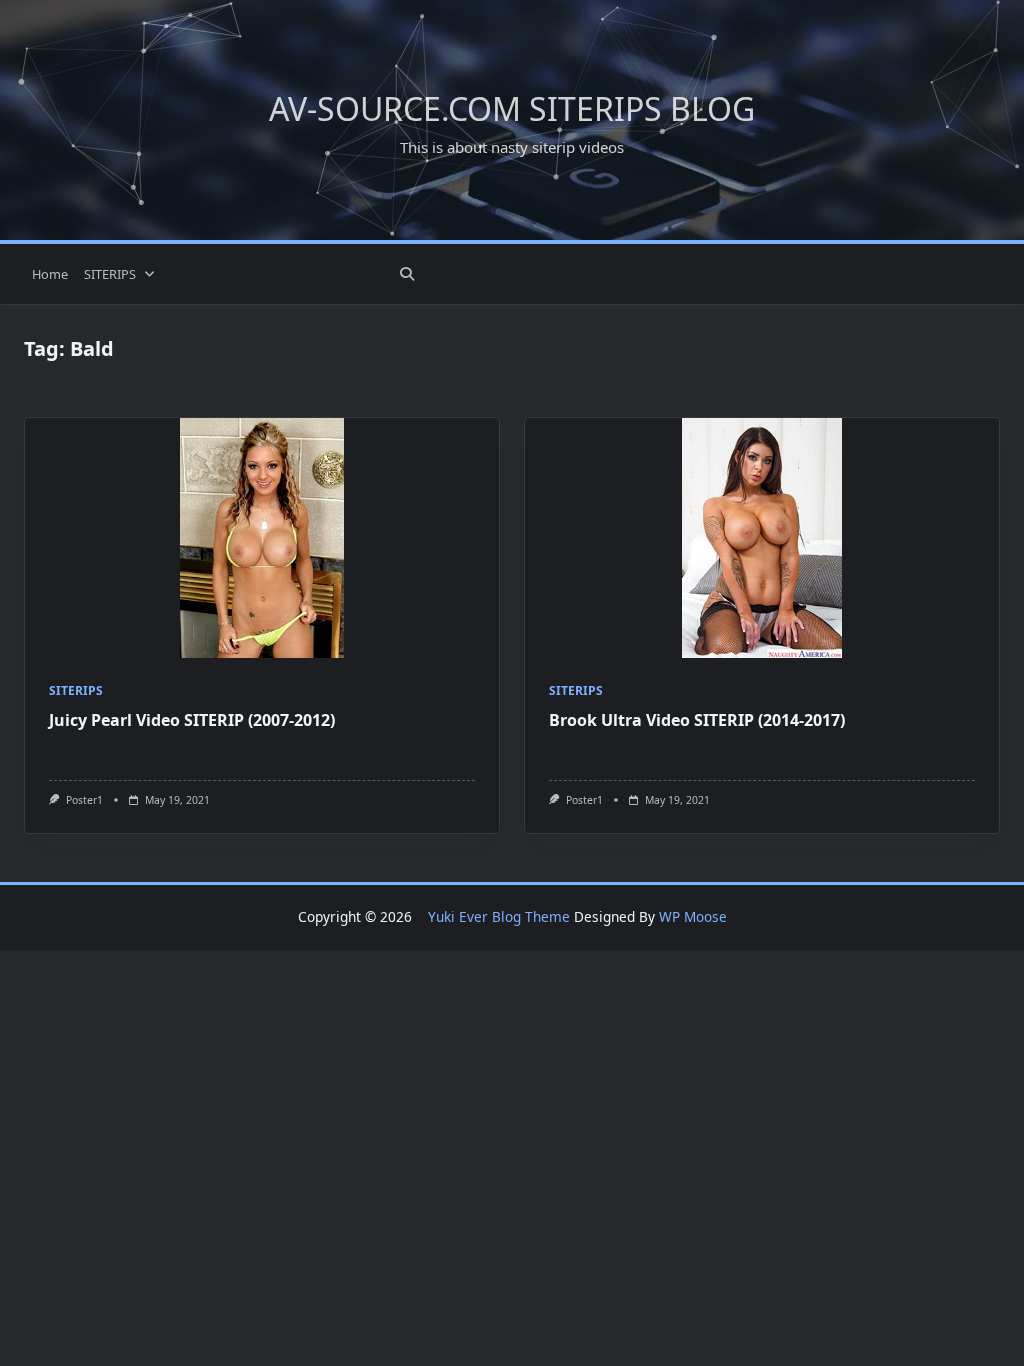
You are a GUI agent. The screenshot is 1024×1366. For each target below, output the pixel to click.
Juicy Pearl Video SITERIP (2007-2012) (192, 720)
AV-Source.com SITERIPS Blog (512, 108)
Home (50, 274)
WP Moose (693, 916)
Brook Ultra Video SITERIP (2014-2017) (697, 720)
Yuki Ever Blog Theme (499, 916)
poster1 (84, 800)
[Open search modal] (407, 274)
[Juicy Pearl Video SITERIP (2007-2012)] (262, 538)
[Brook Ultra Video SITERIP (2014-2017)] (762, 538)
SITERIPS (110, 274)
